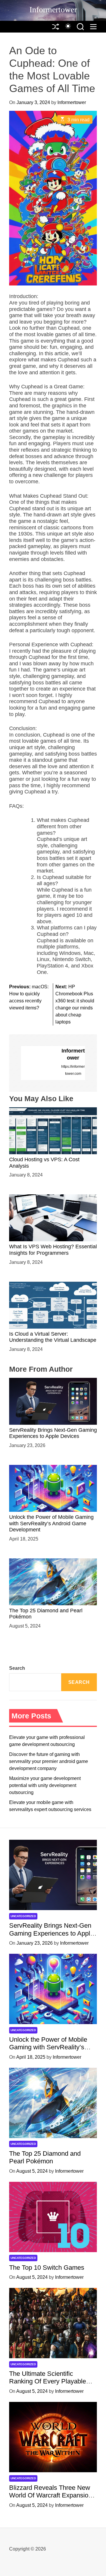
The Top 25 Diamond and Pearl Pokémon (45, 2157)
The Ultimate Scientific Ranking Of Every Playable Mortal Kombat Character (48, 2381)
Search (17, 1668)
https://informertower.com (73, 1070)
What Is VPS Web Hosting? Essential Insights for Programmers (53, 1250)
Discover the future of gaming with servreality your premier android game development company (49, 1761)
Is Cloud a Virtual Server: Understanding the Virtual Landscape (53, 1337)
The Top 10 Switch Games (47, 2268)
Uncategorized (23, 1916)
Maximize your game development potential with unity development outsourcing (45, 1785)
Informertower (53, 10)
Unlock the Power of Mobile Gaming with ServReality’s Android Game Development (51, 1523)
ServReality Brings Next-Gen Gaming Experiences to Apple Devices (53, 1433)
